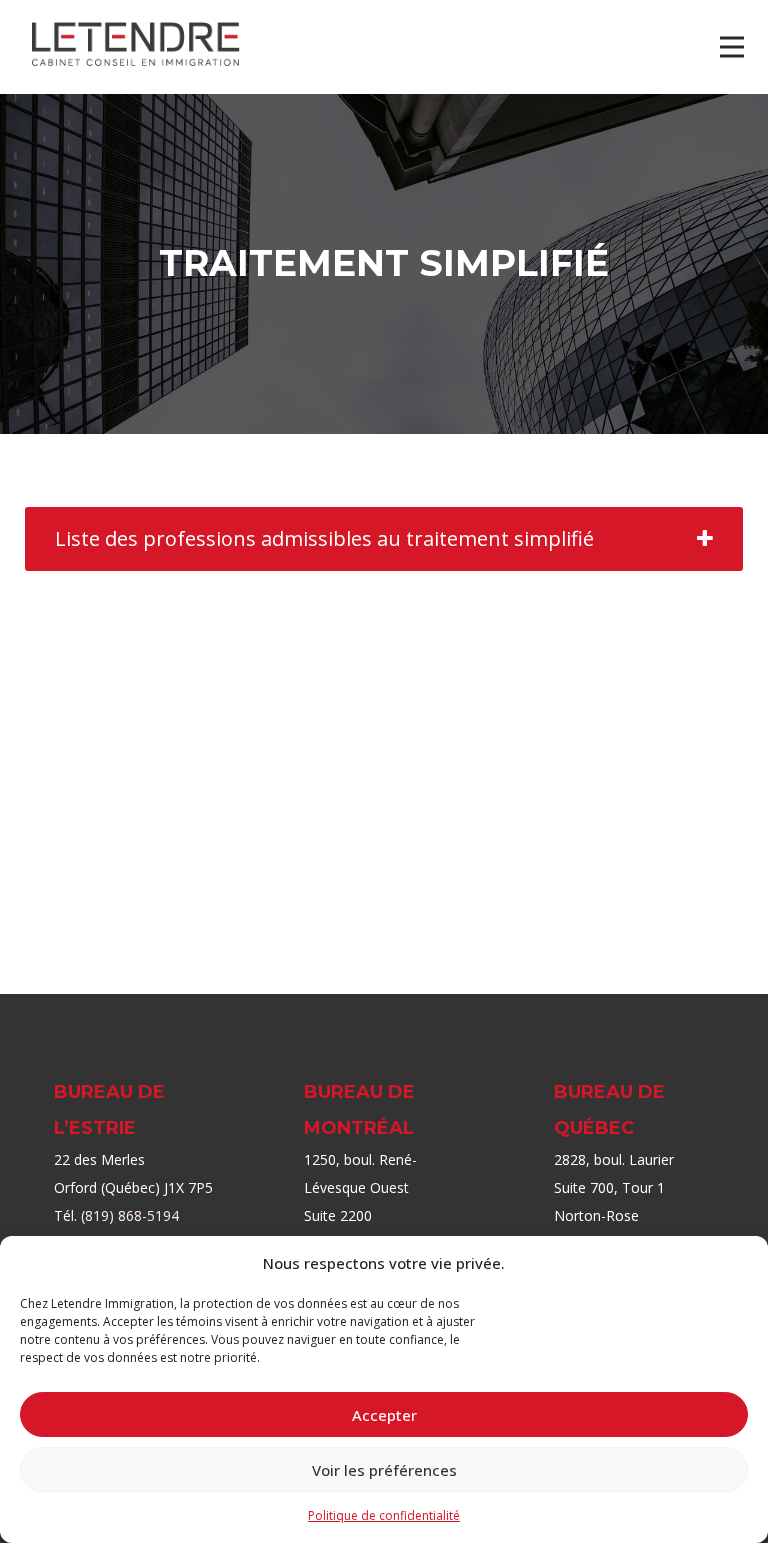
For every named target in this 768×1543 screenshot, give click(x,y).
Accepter (384, 1415)
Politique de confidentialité (384, 1515)
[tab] (384, 539)
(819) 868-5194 (130, 1215)
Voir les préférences (384, 1470)
